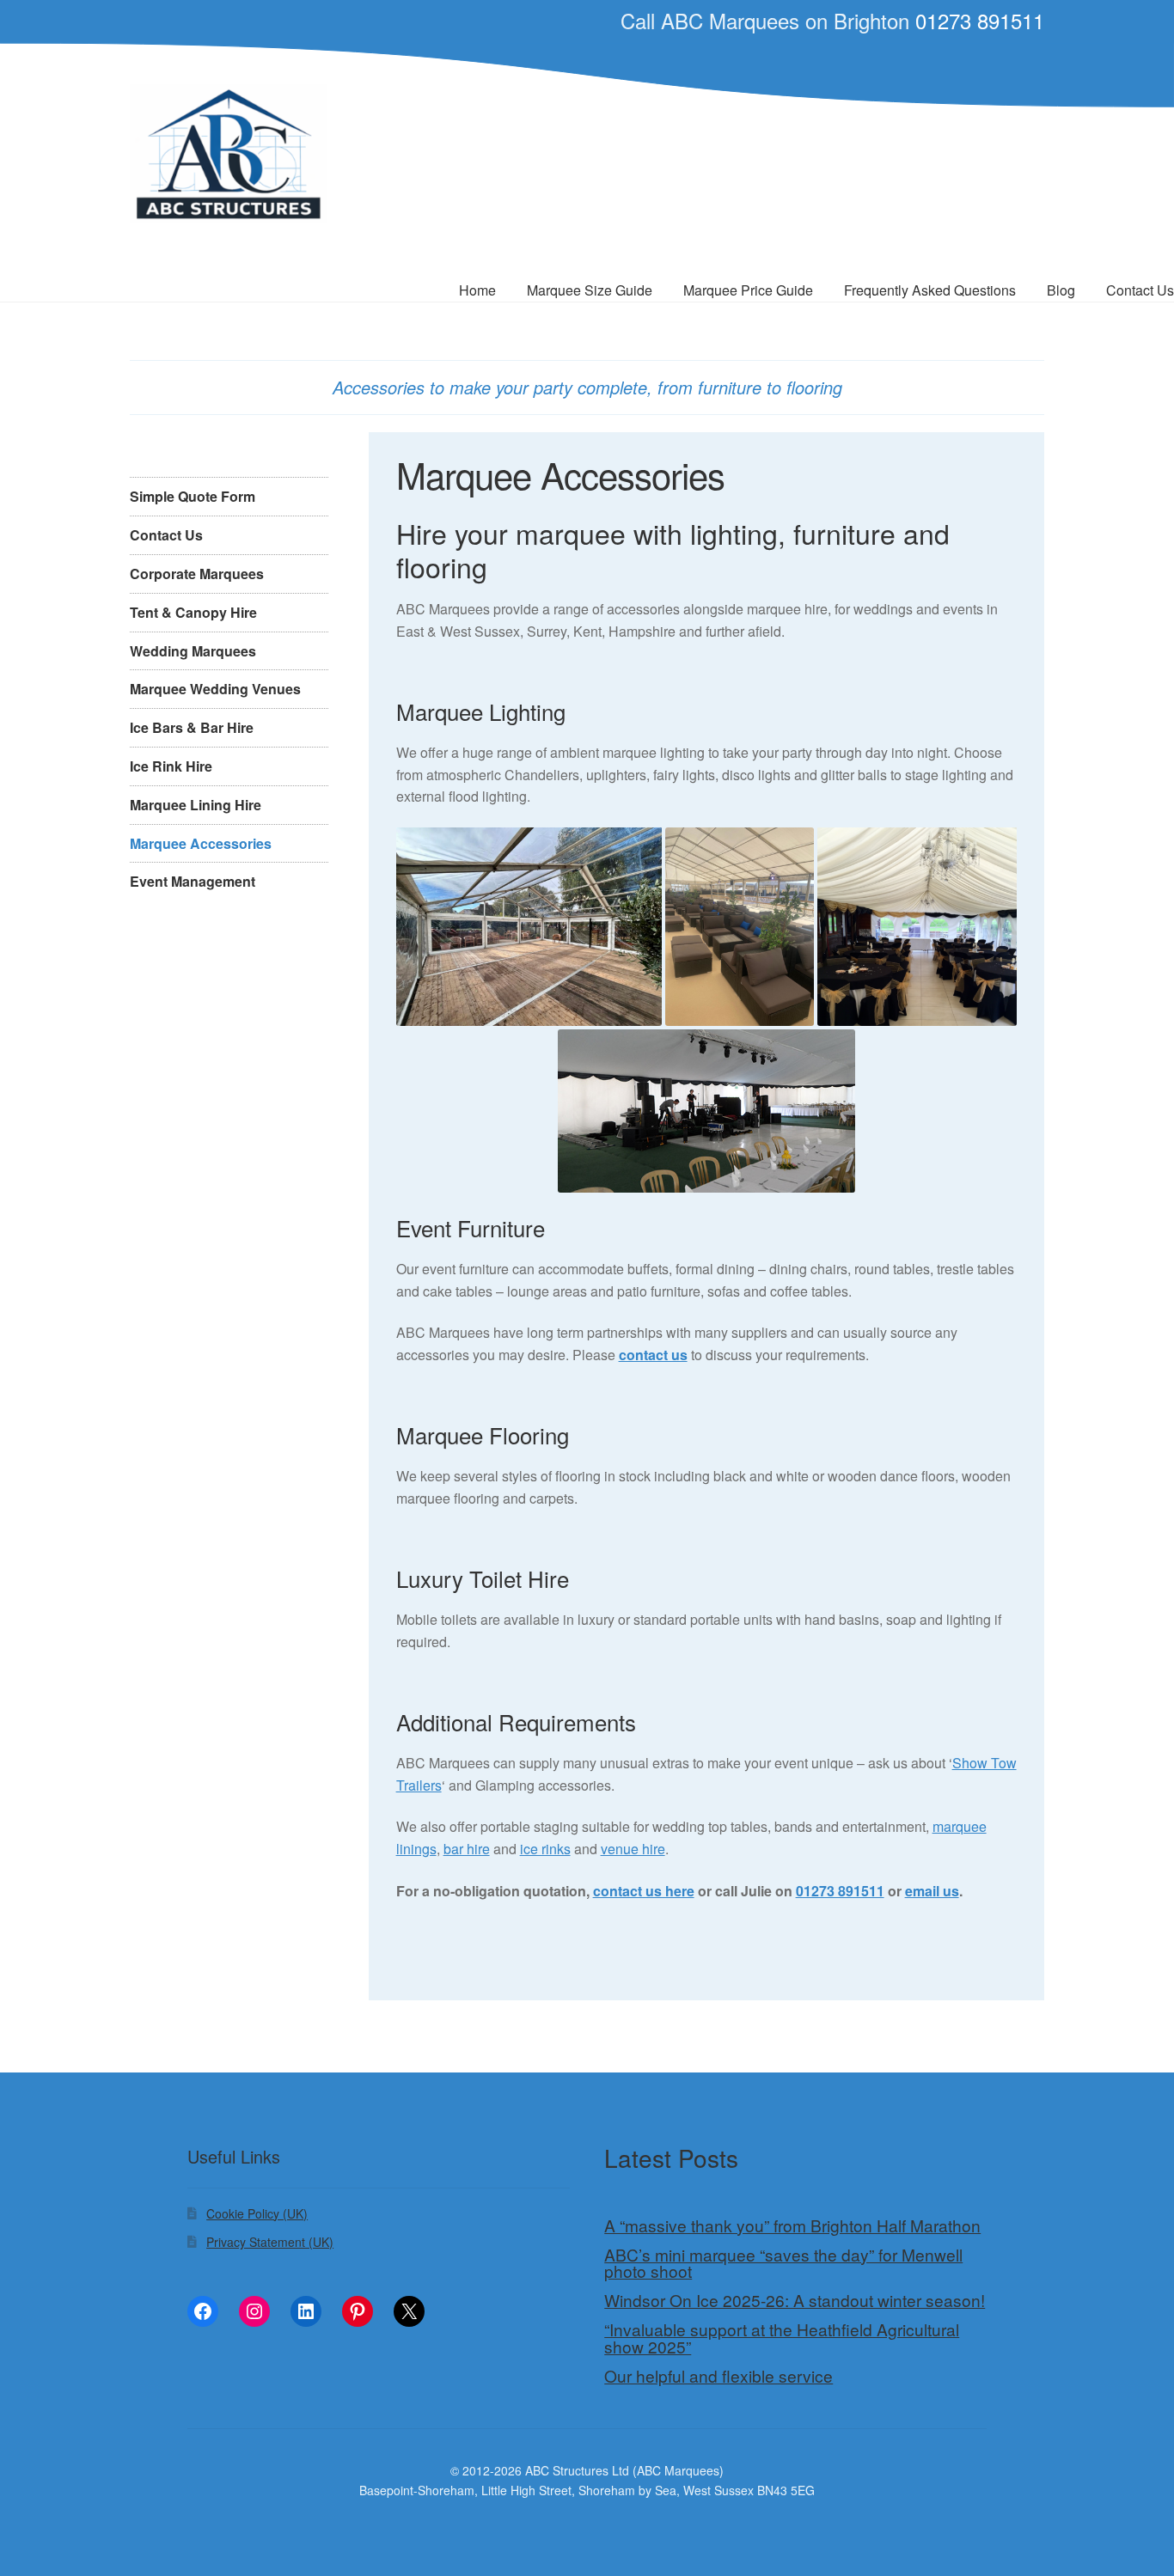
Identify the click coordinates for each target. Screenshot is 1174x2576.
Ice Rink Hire (171, 766)
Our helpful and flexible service (718, 2376)
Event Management (193, 881)
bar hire (467, 1849)
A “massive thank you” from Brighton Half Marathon (792, 2225)
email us (932, 1891)
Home (477, 290)
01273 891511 (980, 20)
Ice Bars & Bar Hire (192, 727)
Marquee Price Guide (748, 290)
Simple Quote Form (193, 496)
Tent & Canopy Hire (193, 612)
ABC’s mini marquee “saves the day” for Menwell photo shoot (783, 2263)
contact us (653, 1355)
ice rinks (545, 1849)
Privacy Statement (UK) (270, 2242)
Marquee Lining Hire (196, 805)
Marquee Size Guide (590, 290)
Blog (1061, 290)
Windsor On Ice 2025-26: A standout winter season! (795, 2300)
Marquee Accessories (201, 843)
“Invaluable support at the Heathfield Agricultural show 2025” (782, 2338)
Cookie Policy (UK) (257, 2213)
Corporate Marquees (197, 574)
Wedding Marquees (193, 651)
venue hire (633, 1849)
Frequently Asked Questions (930, 290)
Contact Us (166, 535)
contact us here (644, 1891)
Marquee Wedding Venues (215, 689)
